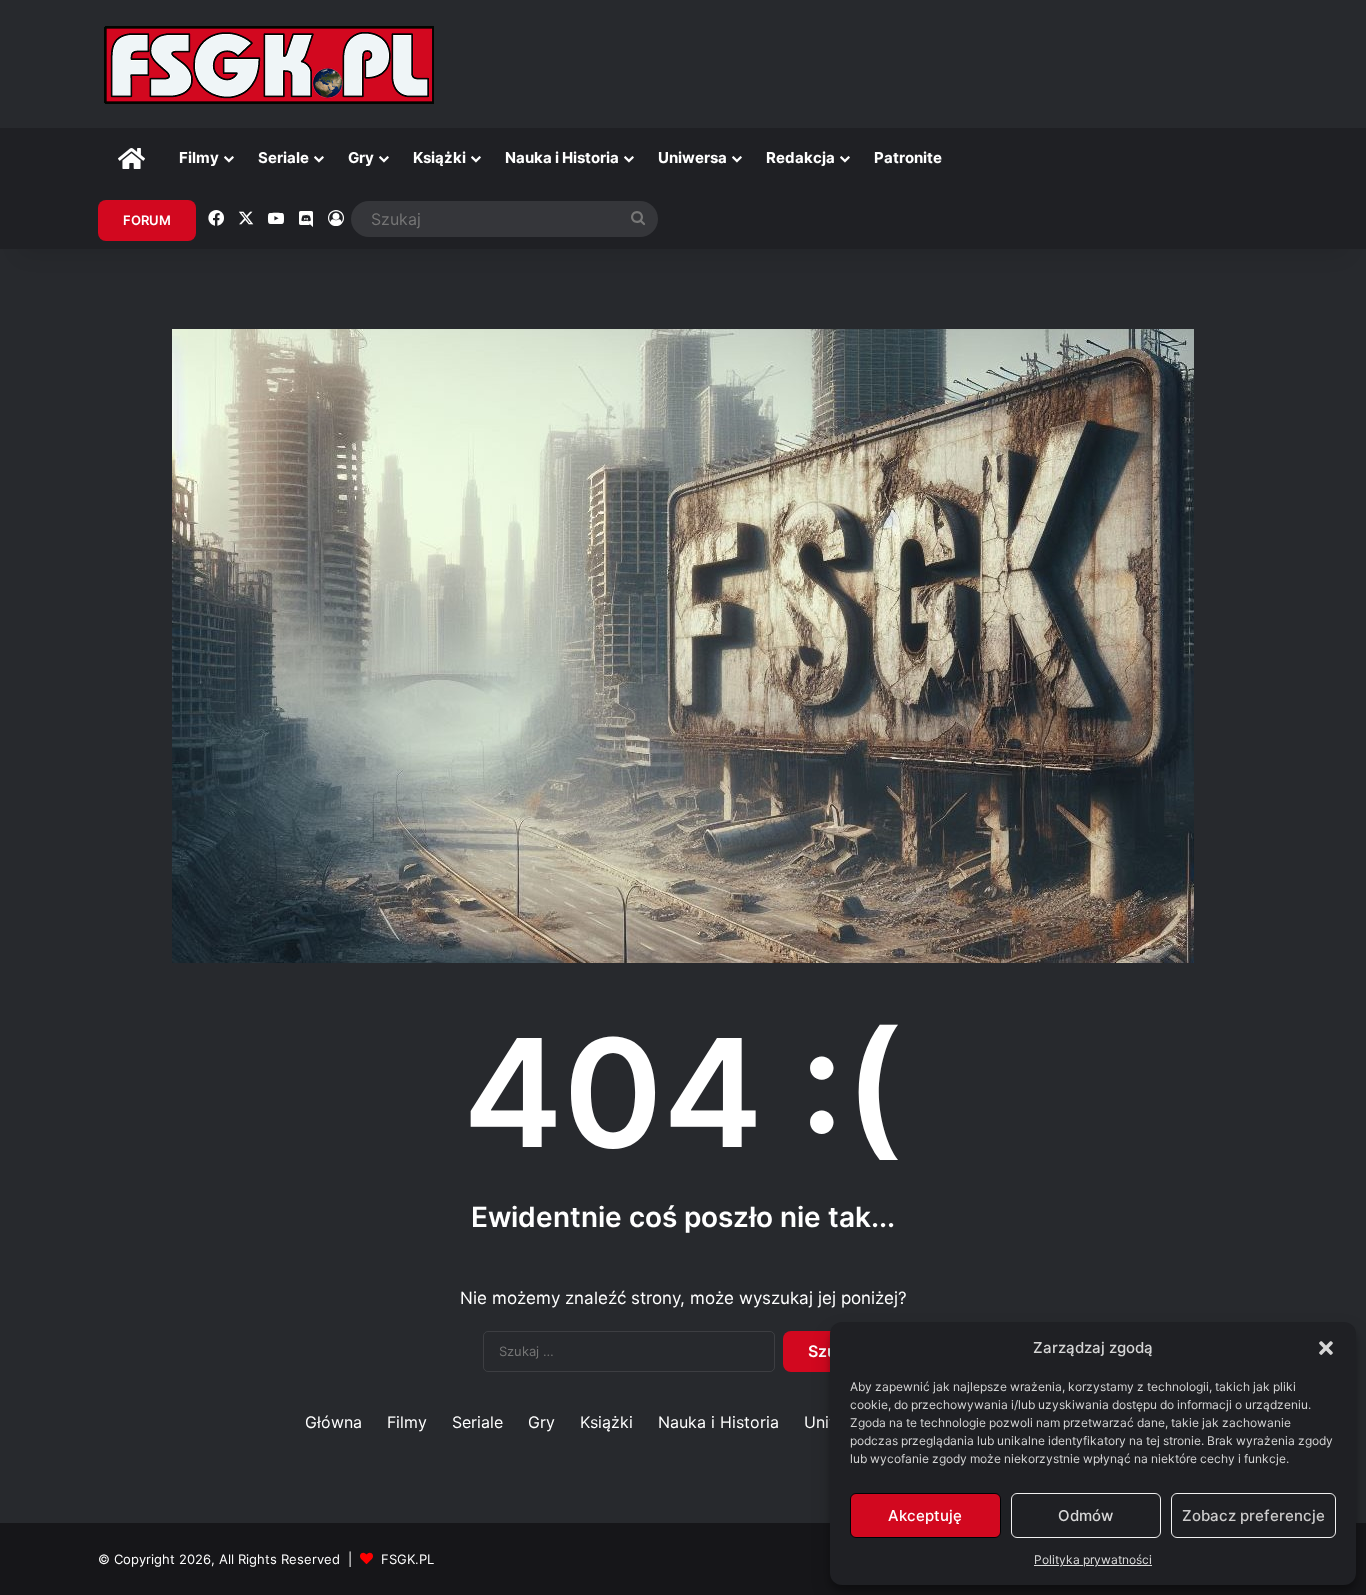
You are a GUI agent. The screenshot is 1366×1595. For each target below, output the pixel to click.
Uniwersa (692, 157)
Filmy (199, 157)
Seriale (283, 157)
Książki (439, 157)
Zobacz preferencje (1253, 1515)
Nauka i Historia (562, 157)
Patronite (908, 157)
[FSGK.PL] (268, 64)
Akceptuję (925, 1515)
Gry (361, 157)
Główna (333, 1422)
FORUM (147, 220)
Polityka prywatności (1093, 1559)
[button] (1326, 1348)
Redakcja (800, 157)
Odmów (1085, 1515)
